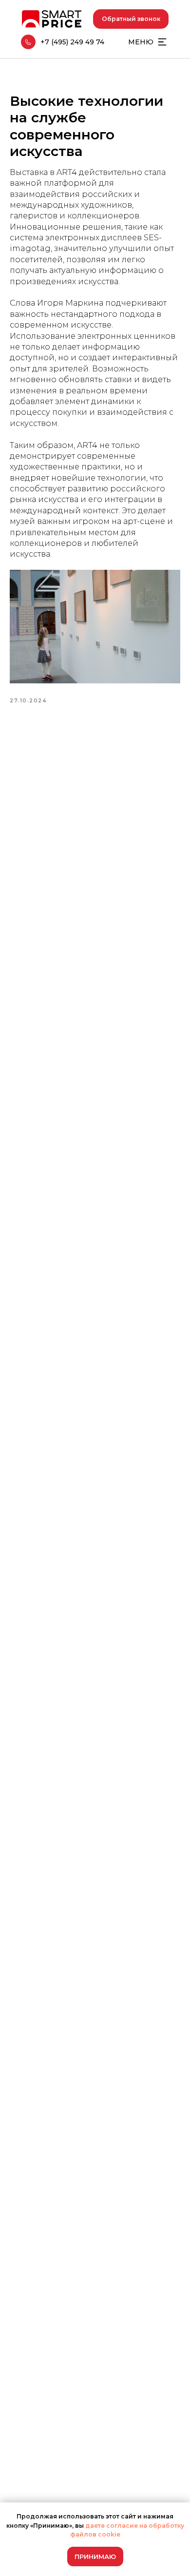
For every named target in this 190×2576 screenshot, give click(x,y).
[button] (131, 19)
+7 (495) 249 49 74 (72, 42)
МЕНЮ (141, 42)
